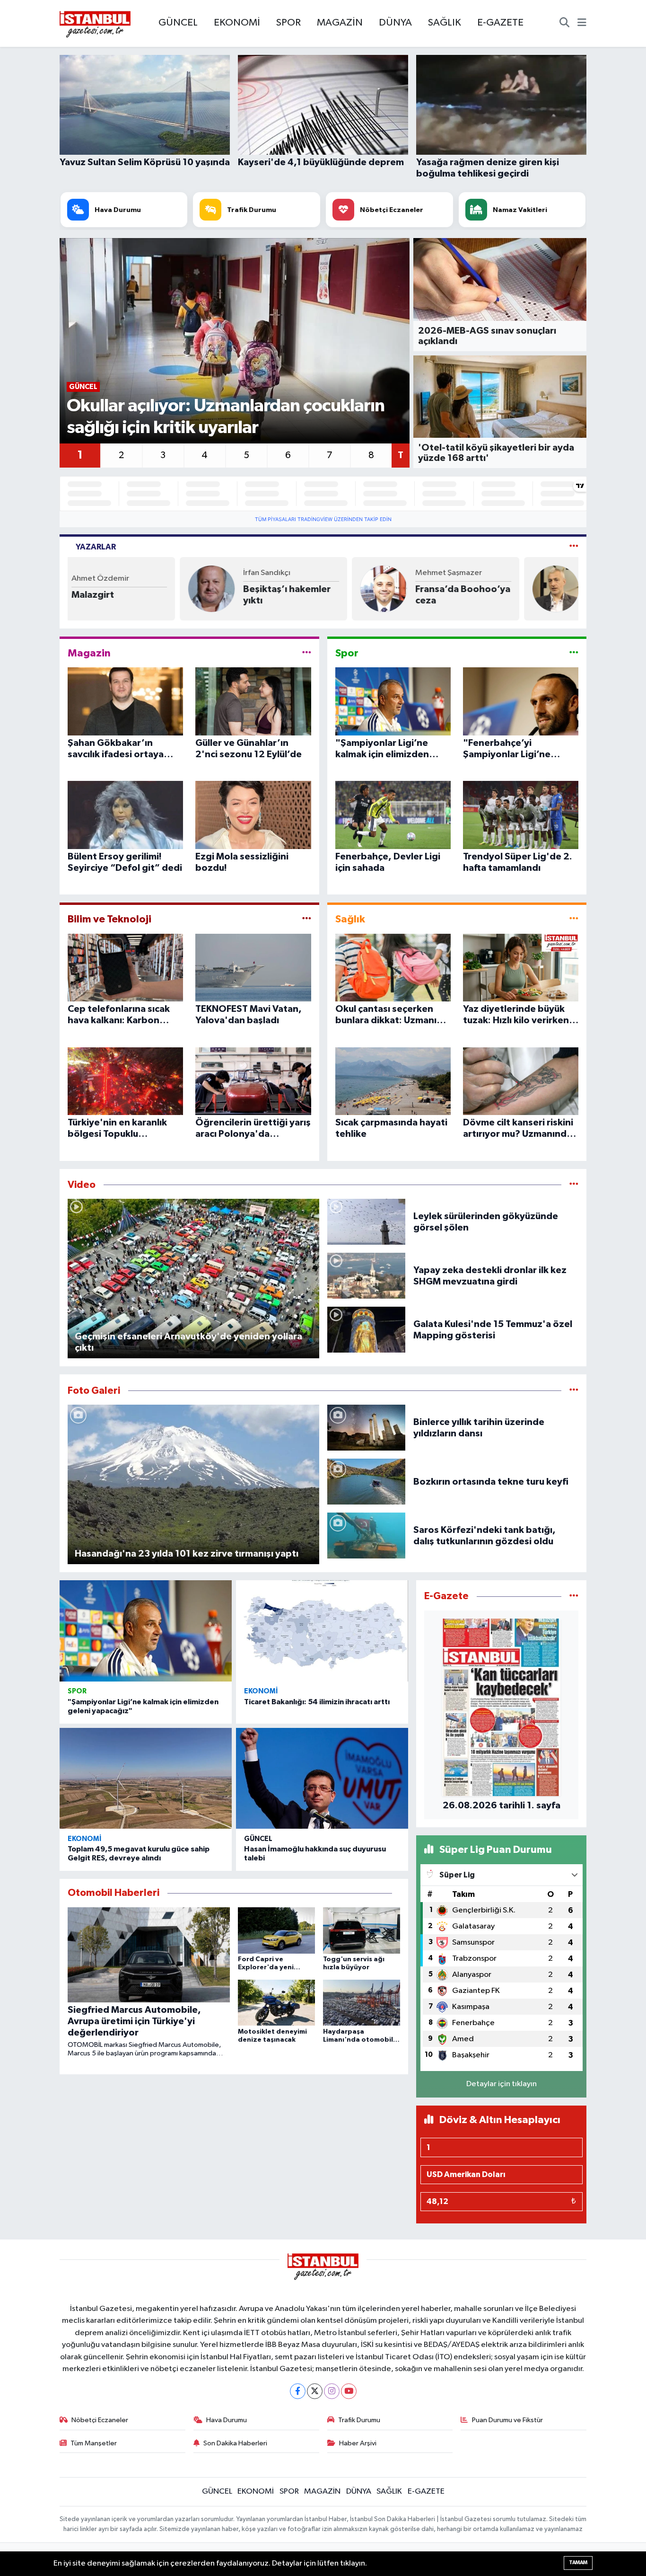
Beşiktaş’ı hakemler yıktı (175, 595)
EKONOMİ (237, 23)
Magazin (89, 653)
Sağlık (350, 919)
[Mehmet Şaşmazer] (271, 589)
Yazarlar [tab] (96, 547)
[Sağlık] (574, 919)
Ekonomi (261, 1691)
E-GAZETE (500, 23)
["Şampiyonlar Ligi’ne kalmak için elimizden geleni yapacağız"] (146, 1631)
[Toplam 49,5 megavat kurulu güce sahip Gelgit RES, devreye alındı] (146, 1779)
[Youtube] (349, 2391)
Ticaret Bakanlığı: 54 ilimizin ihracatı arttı (317, 1702)
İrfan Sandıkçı (155, 573)
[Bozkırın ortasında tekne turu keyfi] (367, 1482)
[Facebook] (298, 2391)
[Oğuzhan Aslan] (443, 589)
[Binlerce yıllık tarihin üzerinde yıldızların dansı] (367, 1428)
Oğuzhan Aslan (502, 573)
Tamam (578, 2563)
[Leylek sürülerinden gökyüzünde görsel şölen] (367, 1222)
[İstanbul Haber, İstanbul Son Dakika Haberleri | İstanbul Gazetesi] (95, 24)
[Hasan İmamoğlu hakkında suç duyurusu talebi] (322, 1779)
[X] (315, 2391)
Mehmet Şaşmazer (336, 573)
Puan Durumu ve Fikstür (507, 2420)
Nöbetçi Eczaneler (100, 2420)
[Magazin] (307, 653)
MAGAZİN (340, 23)
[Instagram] (332, 2391)
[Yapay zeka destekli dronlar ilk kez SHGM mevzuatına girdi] (367, 1276)
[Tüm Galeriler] (574, 1391)
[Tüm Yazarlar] (574, 547)
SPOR (288, 23)
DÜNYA (395, 23)
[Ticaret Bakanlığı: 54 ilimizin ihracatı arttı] (322, 1631)
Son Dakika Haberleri (235, 2443)
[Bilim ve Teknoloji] (307, 919)
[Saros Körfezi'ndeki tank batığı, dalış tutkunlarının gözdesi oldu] (367, 1536)
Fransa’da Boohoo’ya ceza (350, 595)
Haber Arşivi (358, 2443)
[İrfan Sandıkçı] (99, 589)
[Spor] (574, 653)
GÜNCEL (178, 23)
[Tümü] (574, 1596)
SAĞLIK (445, 23)
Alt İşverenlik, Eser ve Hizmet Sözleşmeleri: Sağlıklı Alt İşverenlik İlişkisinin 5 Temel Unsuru (523, 595)
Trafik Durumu (359, 2420)
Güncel (258, 1839)
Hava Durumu (227, 2420)
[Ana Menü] (582, 24)
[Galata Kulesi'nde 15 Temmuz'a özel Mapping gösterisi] (367, 1330)
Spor (347, 653)
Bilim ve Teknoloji (109, 919)
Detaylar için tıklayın (502, 2084)
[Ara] (564, 24)
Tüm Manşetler (94, 2443)
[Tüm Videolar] (574, 1185)
